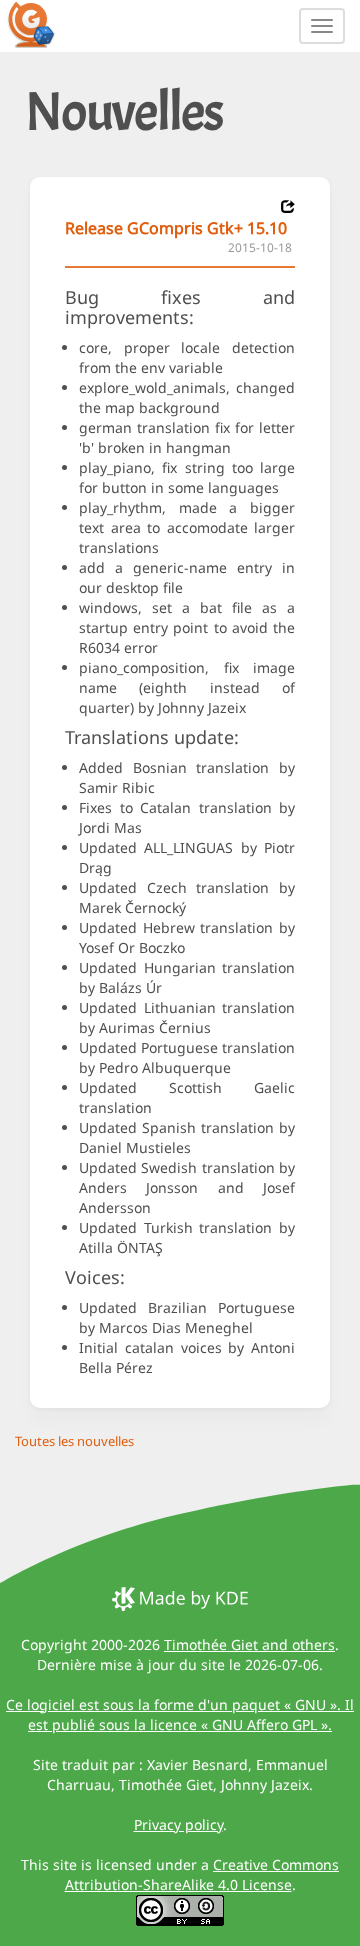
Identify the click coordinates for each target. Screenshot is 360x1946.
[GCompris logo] (43, 24)
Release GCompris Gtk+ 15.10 (176, 228)
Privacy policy (178, 1824)
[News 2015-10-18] (288, 206)
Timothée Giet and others (249, 1644)
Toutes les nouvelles (74, 1441)
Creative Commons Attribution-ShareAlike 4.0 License (202, 1874)
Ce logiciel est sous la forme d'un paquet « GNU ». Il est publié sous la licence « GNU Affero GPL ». (180, 1714)
